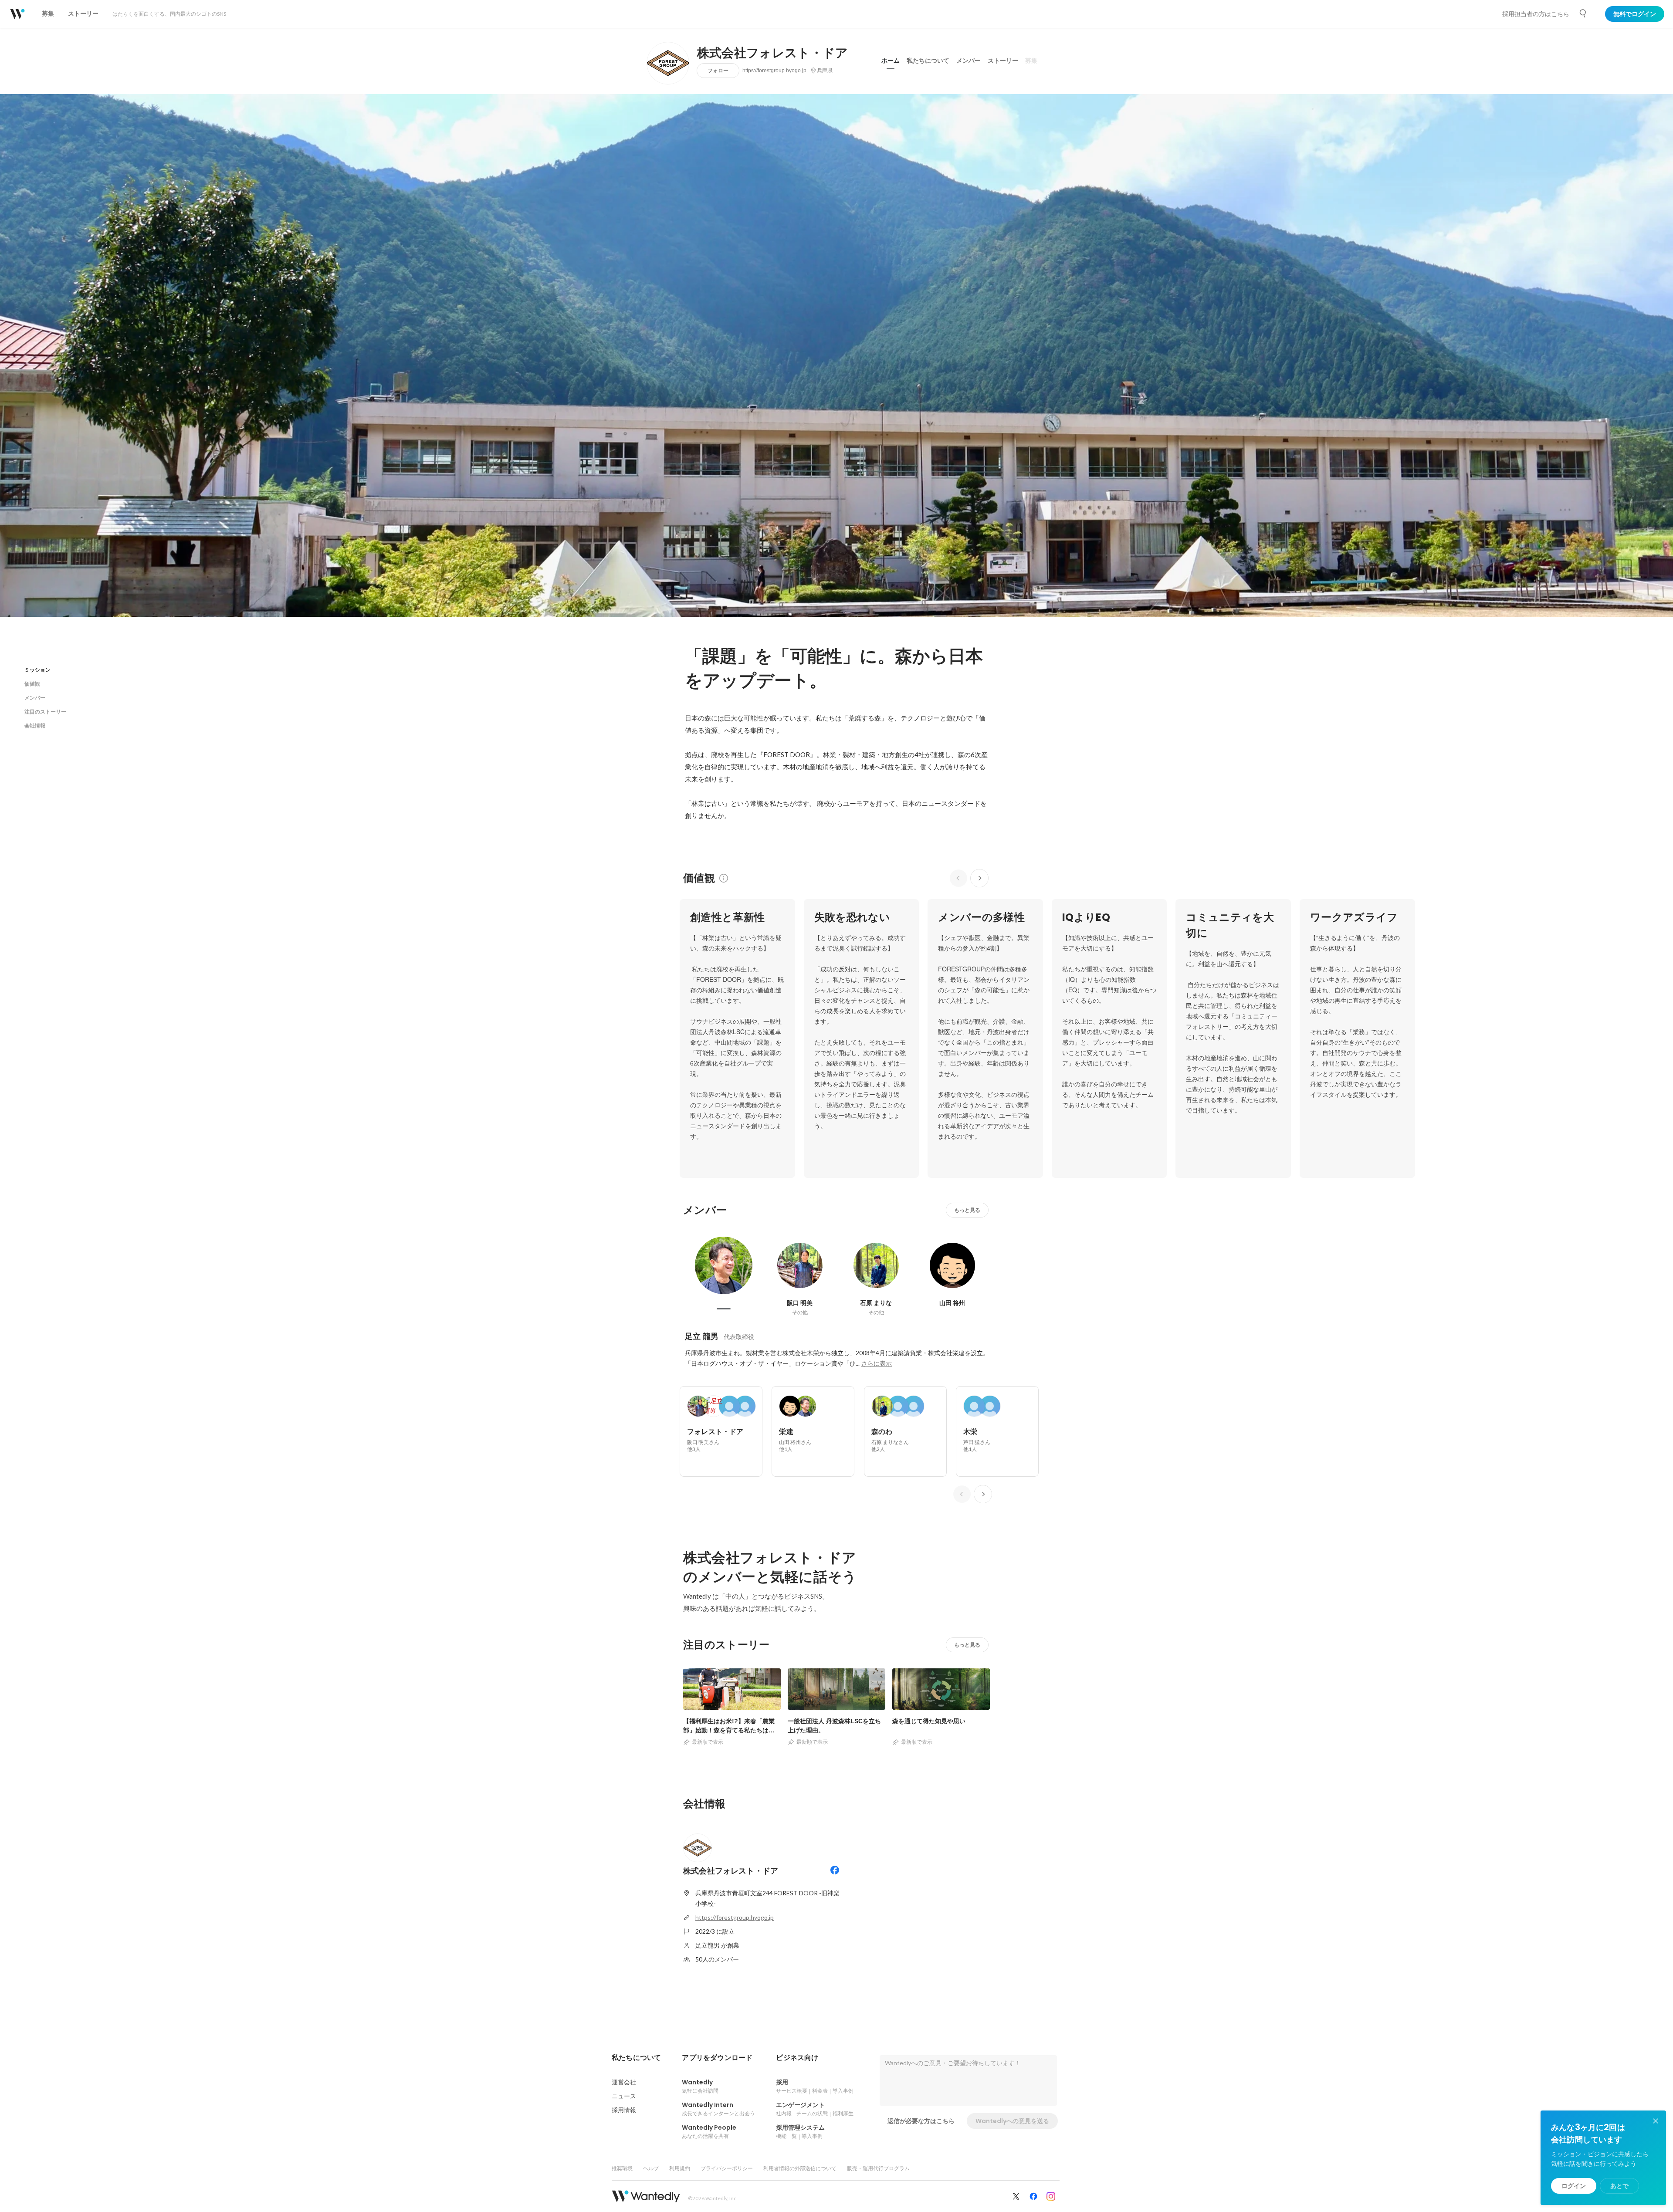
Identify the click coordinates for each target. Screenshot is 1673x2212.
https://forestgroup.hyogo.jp (774, 71)
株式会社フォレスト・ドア (773, 53)
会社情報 (35, 725)
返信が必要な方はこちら (921, 2121)
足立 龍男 (702, 1336)
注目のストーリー (45, 712)
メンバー (969, 61)
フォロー (718, 70)
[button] (636, 2058)
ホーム (891, 61)
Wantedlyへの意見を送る (1012, 2121)
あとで (1619, 2186)
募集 (1031, 61)
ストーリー (1003, 61)
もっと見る (967, 1210)
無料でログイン (1635, 14)
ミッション (37, 670)
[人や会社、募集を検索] (1583, 14)
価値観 (32, 684)
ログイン (1574, 2186)
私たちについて (928, 61)
